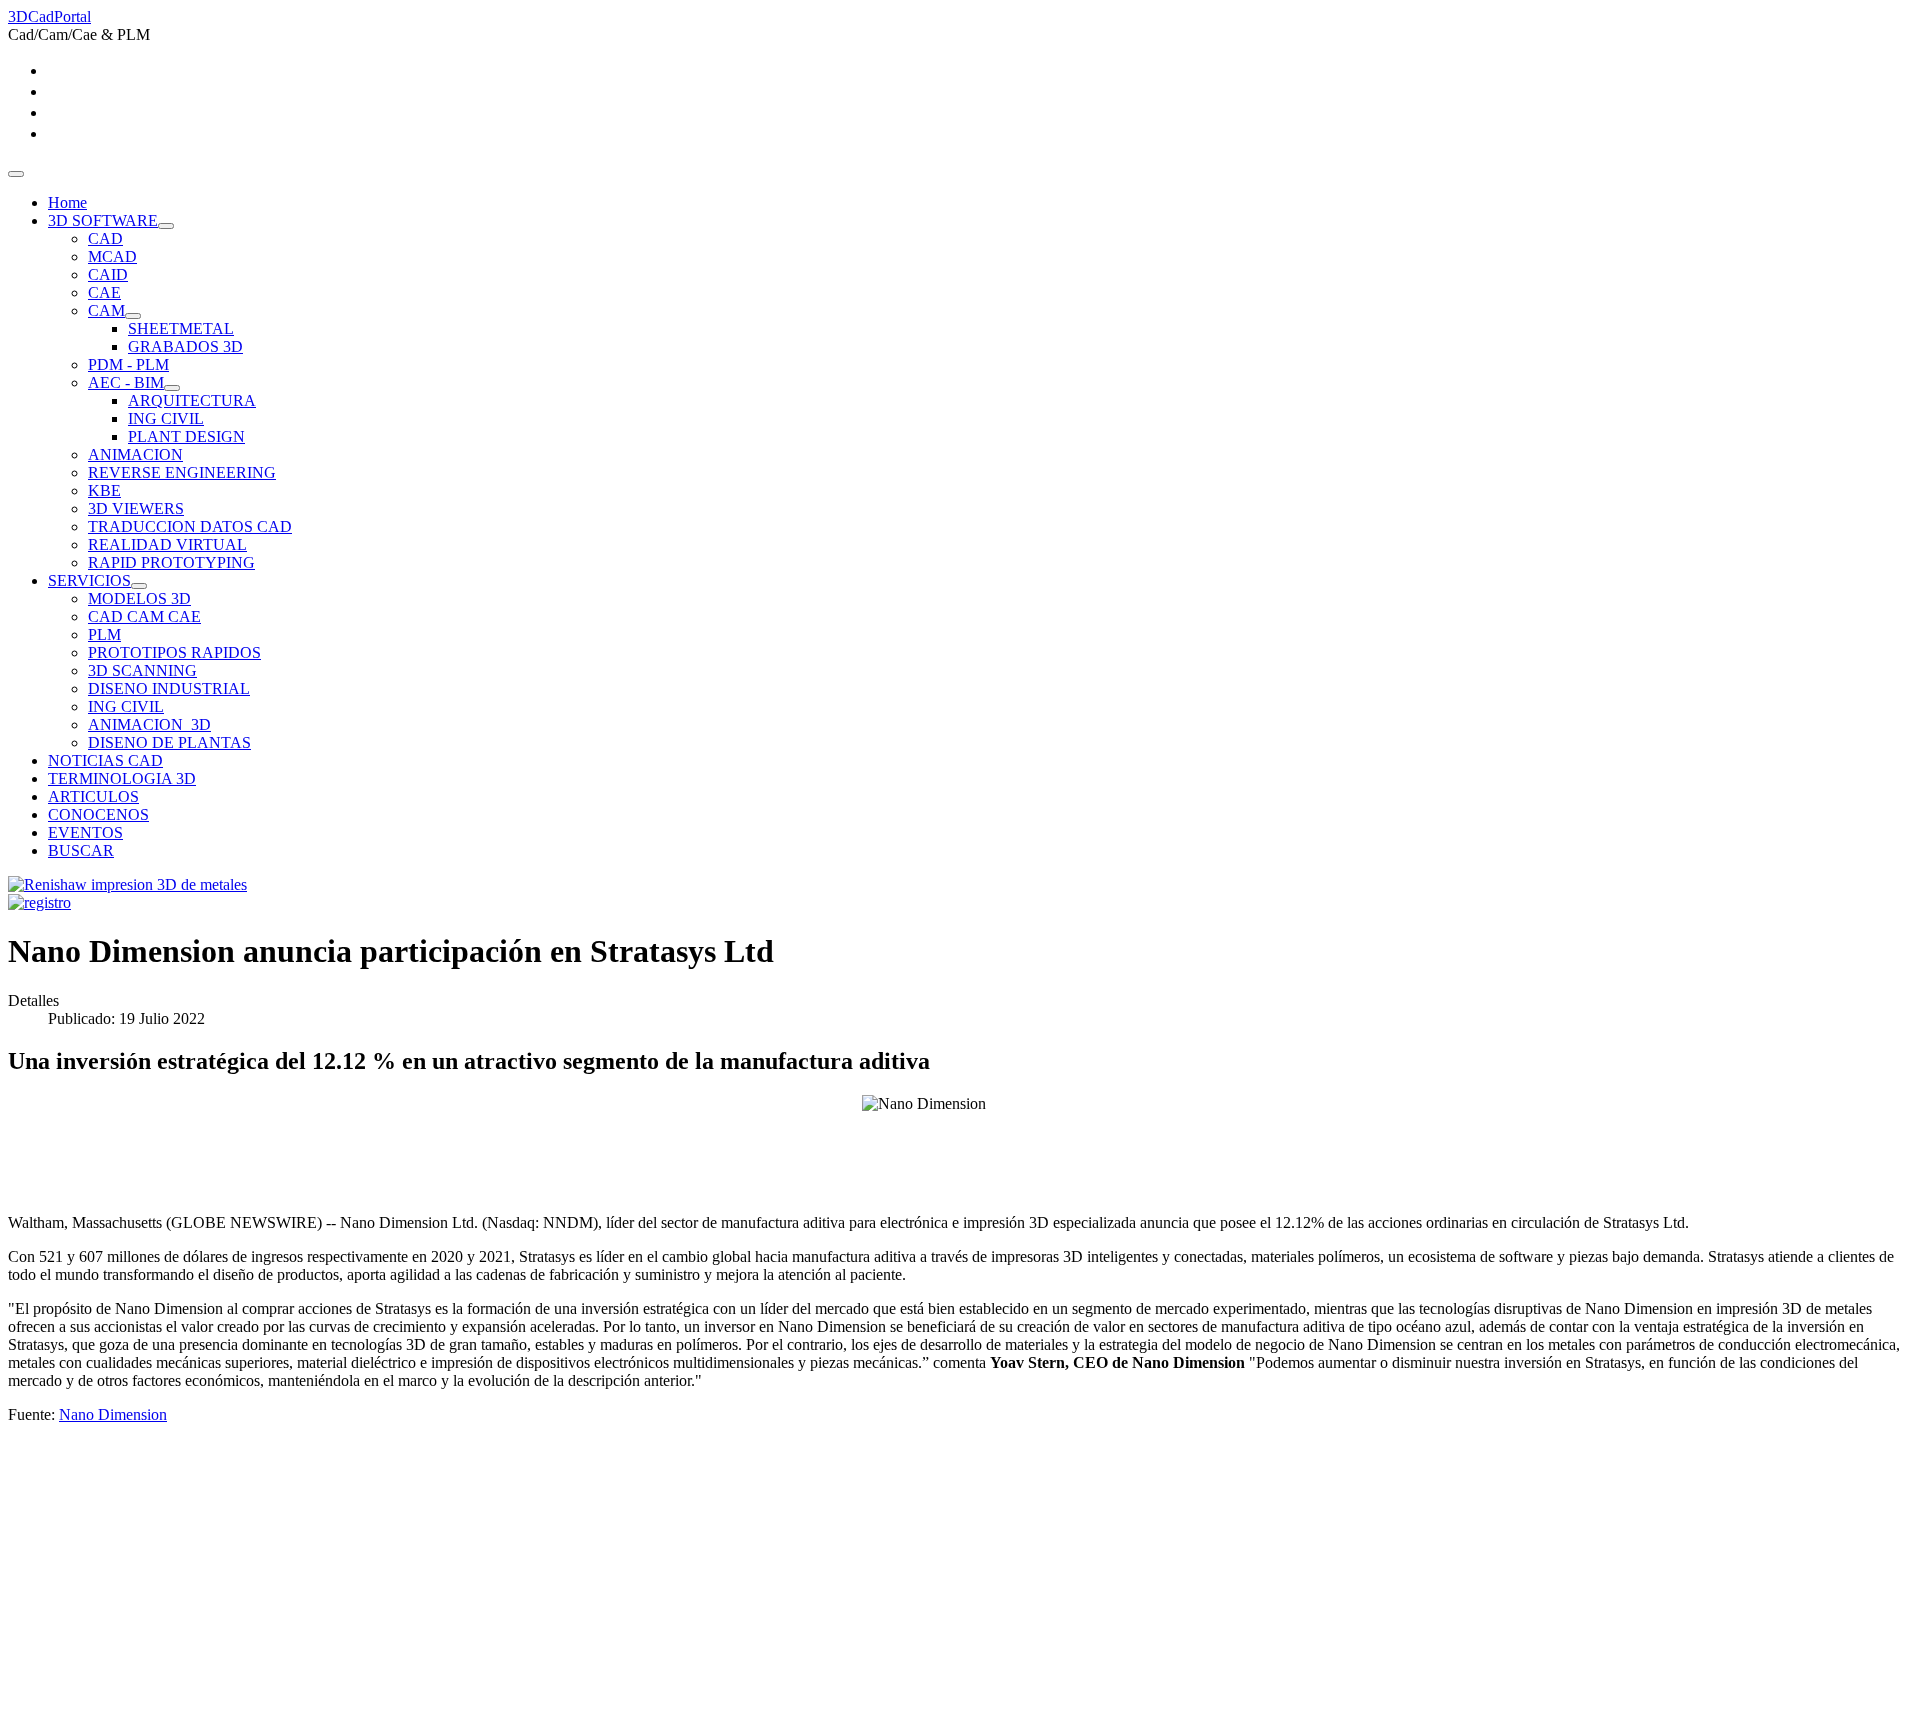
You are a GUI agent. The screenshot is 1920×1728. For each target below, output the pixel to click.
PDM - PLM (128, 364)
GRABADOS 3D (185, 346)
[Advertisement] (608, 1580)
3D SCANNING (142, 670)
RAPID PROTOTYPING (171, 562)
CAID (108, 274)
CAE (104, 292)
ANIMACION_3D (149, 724)
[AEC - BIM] (172, 388)
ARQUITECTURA (192, 400)
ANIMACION (135, 454)
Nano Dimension (113, 1414)
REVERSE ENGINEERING (182, 472)
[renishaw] (127, 884)
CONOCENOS (98, 814)
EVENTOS (85, 832)
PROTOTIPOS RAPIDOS (174, 652)
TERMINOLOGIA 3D (122, 778)
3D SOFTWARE (103, 220)
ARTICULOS (93, 796)
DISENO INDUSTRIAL (169, 688)
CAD (105, 238)
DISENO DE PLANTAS (169, 742)
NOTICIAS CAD (105, 760)
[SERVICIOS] (139, 586)
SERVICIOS (89, 580)
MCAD (112, 256)
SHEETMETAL (181, 328)
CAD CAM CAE (144, 616)
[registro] (39, 902)
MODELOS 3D (139, 598)
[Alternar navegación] (16, 174)
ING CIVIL (166, 418)
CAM (106, 310)
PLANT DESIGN (186, 436)
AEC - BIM (126, 382)
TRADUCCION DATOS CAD (190, 526)
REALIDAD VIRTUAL (167, 544)
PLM (104, 634)
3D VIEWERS (136, 508)
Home (67, 202)
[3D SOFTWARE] (166, 226)
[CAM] (133, 316)
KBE (104, 490)
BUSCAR (81, 850)
